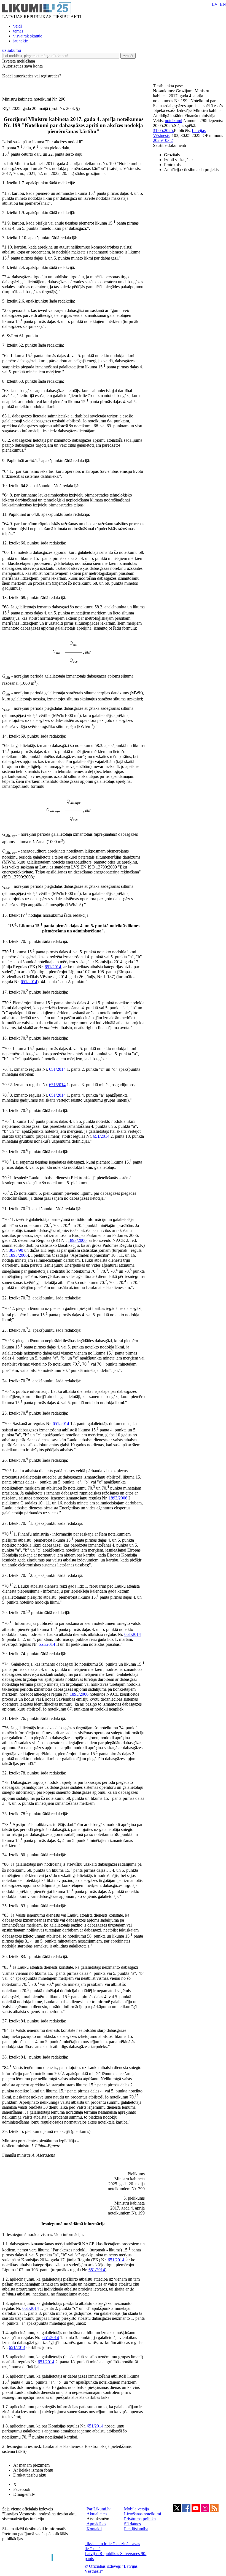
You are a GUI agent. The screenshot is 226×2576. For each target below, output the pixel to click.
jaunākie (21, 41)
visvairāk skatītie (28, 36)
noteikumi (173, 121)
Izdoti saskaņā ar (178, 160)
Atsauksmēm (98, 2519)
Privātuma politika (140, 2519)
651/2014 (53, 967)
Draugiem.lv (24, 2494)
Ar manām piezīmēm (31, 2465)
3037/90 (16, 1250)
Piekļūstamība (136, 2529)
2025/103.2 (163, 140)
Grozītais (172, 155)
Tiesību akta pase (168, 86)
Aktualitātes (97, 2514)
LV (215, 4)
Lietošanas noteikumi (142, 2514)
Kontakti (94, 2529)
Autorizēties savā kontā (22, 66)
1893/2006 (77, 1240)
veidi (18, 26)
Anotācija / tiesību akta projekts (191, 170)
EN (223, 4)
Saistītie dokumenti (169, 145)
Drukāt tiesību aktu (30, 2475)
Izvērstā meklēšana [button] (19, 61)
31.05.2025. (163, 130)
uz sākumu (12, 50)
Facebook (22, 2489)
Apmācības (96, 2524)
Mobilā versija (136, 2509)
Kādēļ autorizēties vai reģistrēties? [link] (32, 76)
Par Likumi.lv (99, 2509)
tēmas (18, 31)
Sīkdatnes (132, 2524)
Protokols (172, 165)
